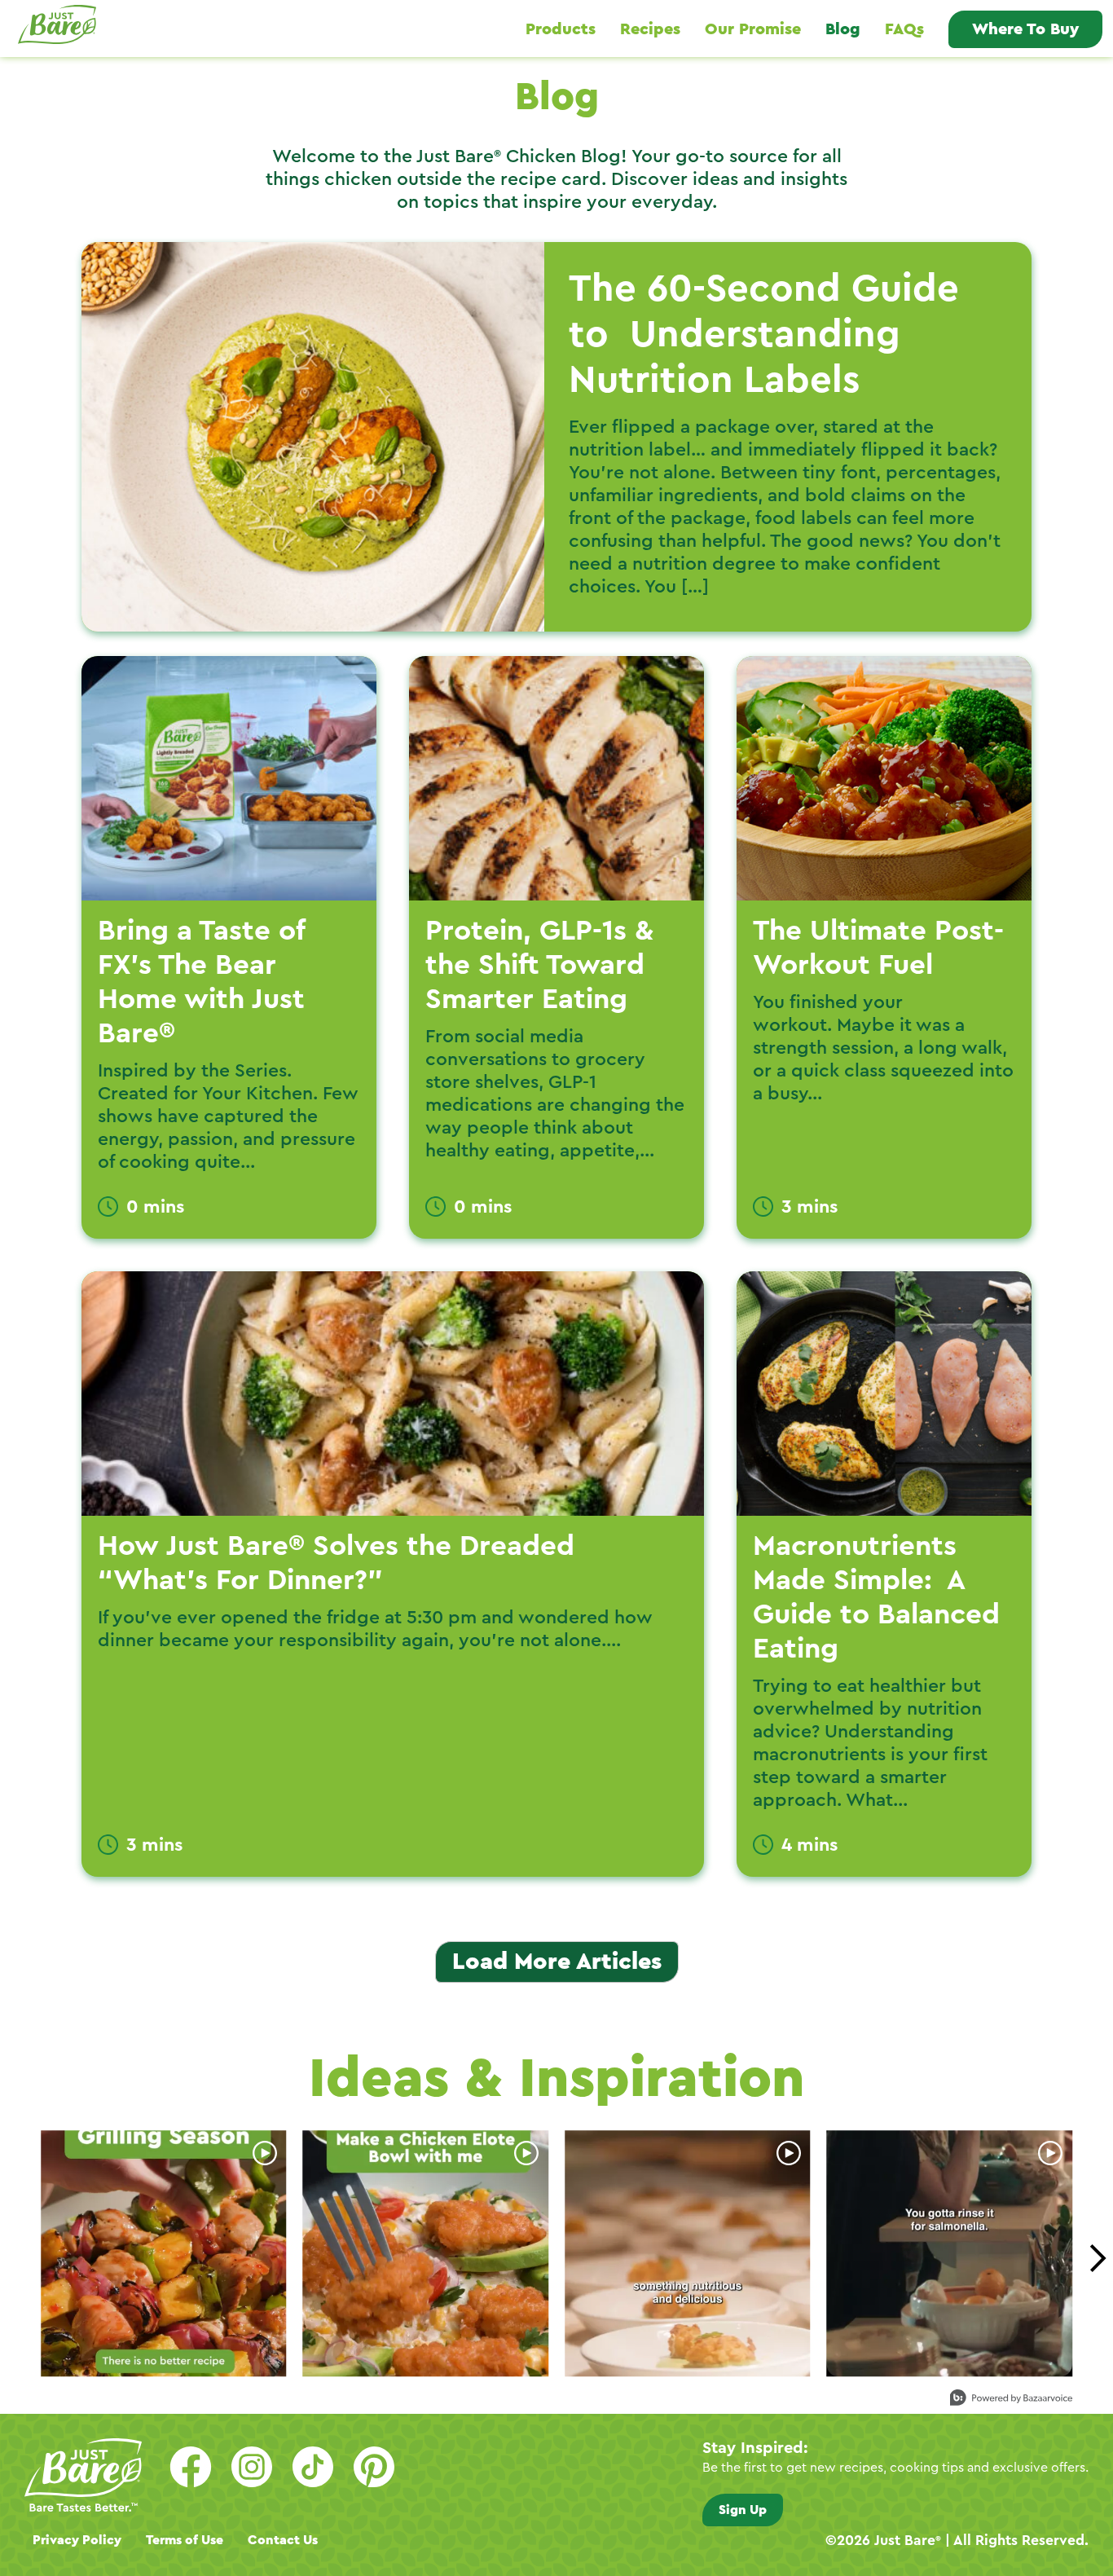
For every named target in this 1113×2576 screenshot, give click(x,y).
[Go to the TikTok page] (313, 2467)
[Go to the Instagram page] (252, 2467)
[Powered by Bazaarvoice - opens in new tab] (1011, 2400)
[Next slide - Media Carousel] (1097, 2258)
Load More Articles (557, 1962)
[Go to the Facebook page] (191, 2467)
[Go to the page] (374, 2467)
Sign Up (743, 2510)
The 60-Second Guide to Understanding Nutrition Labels (764, 335)
